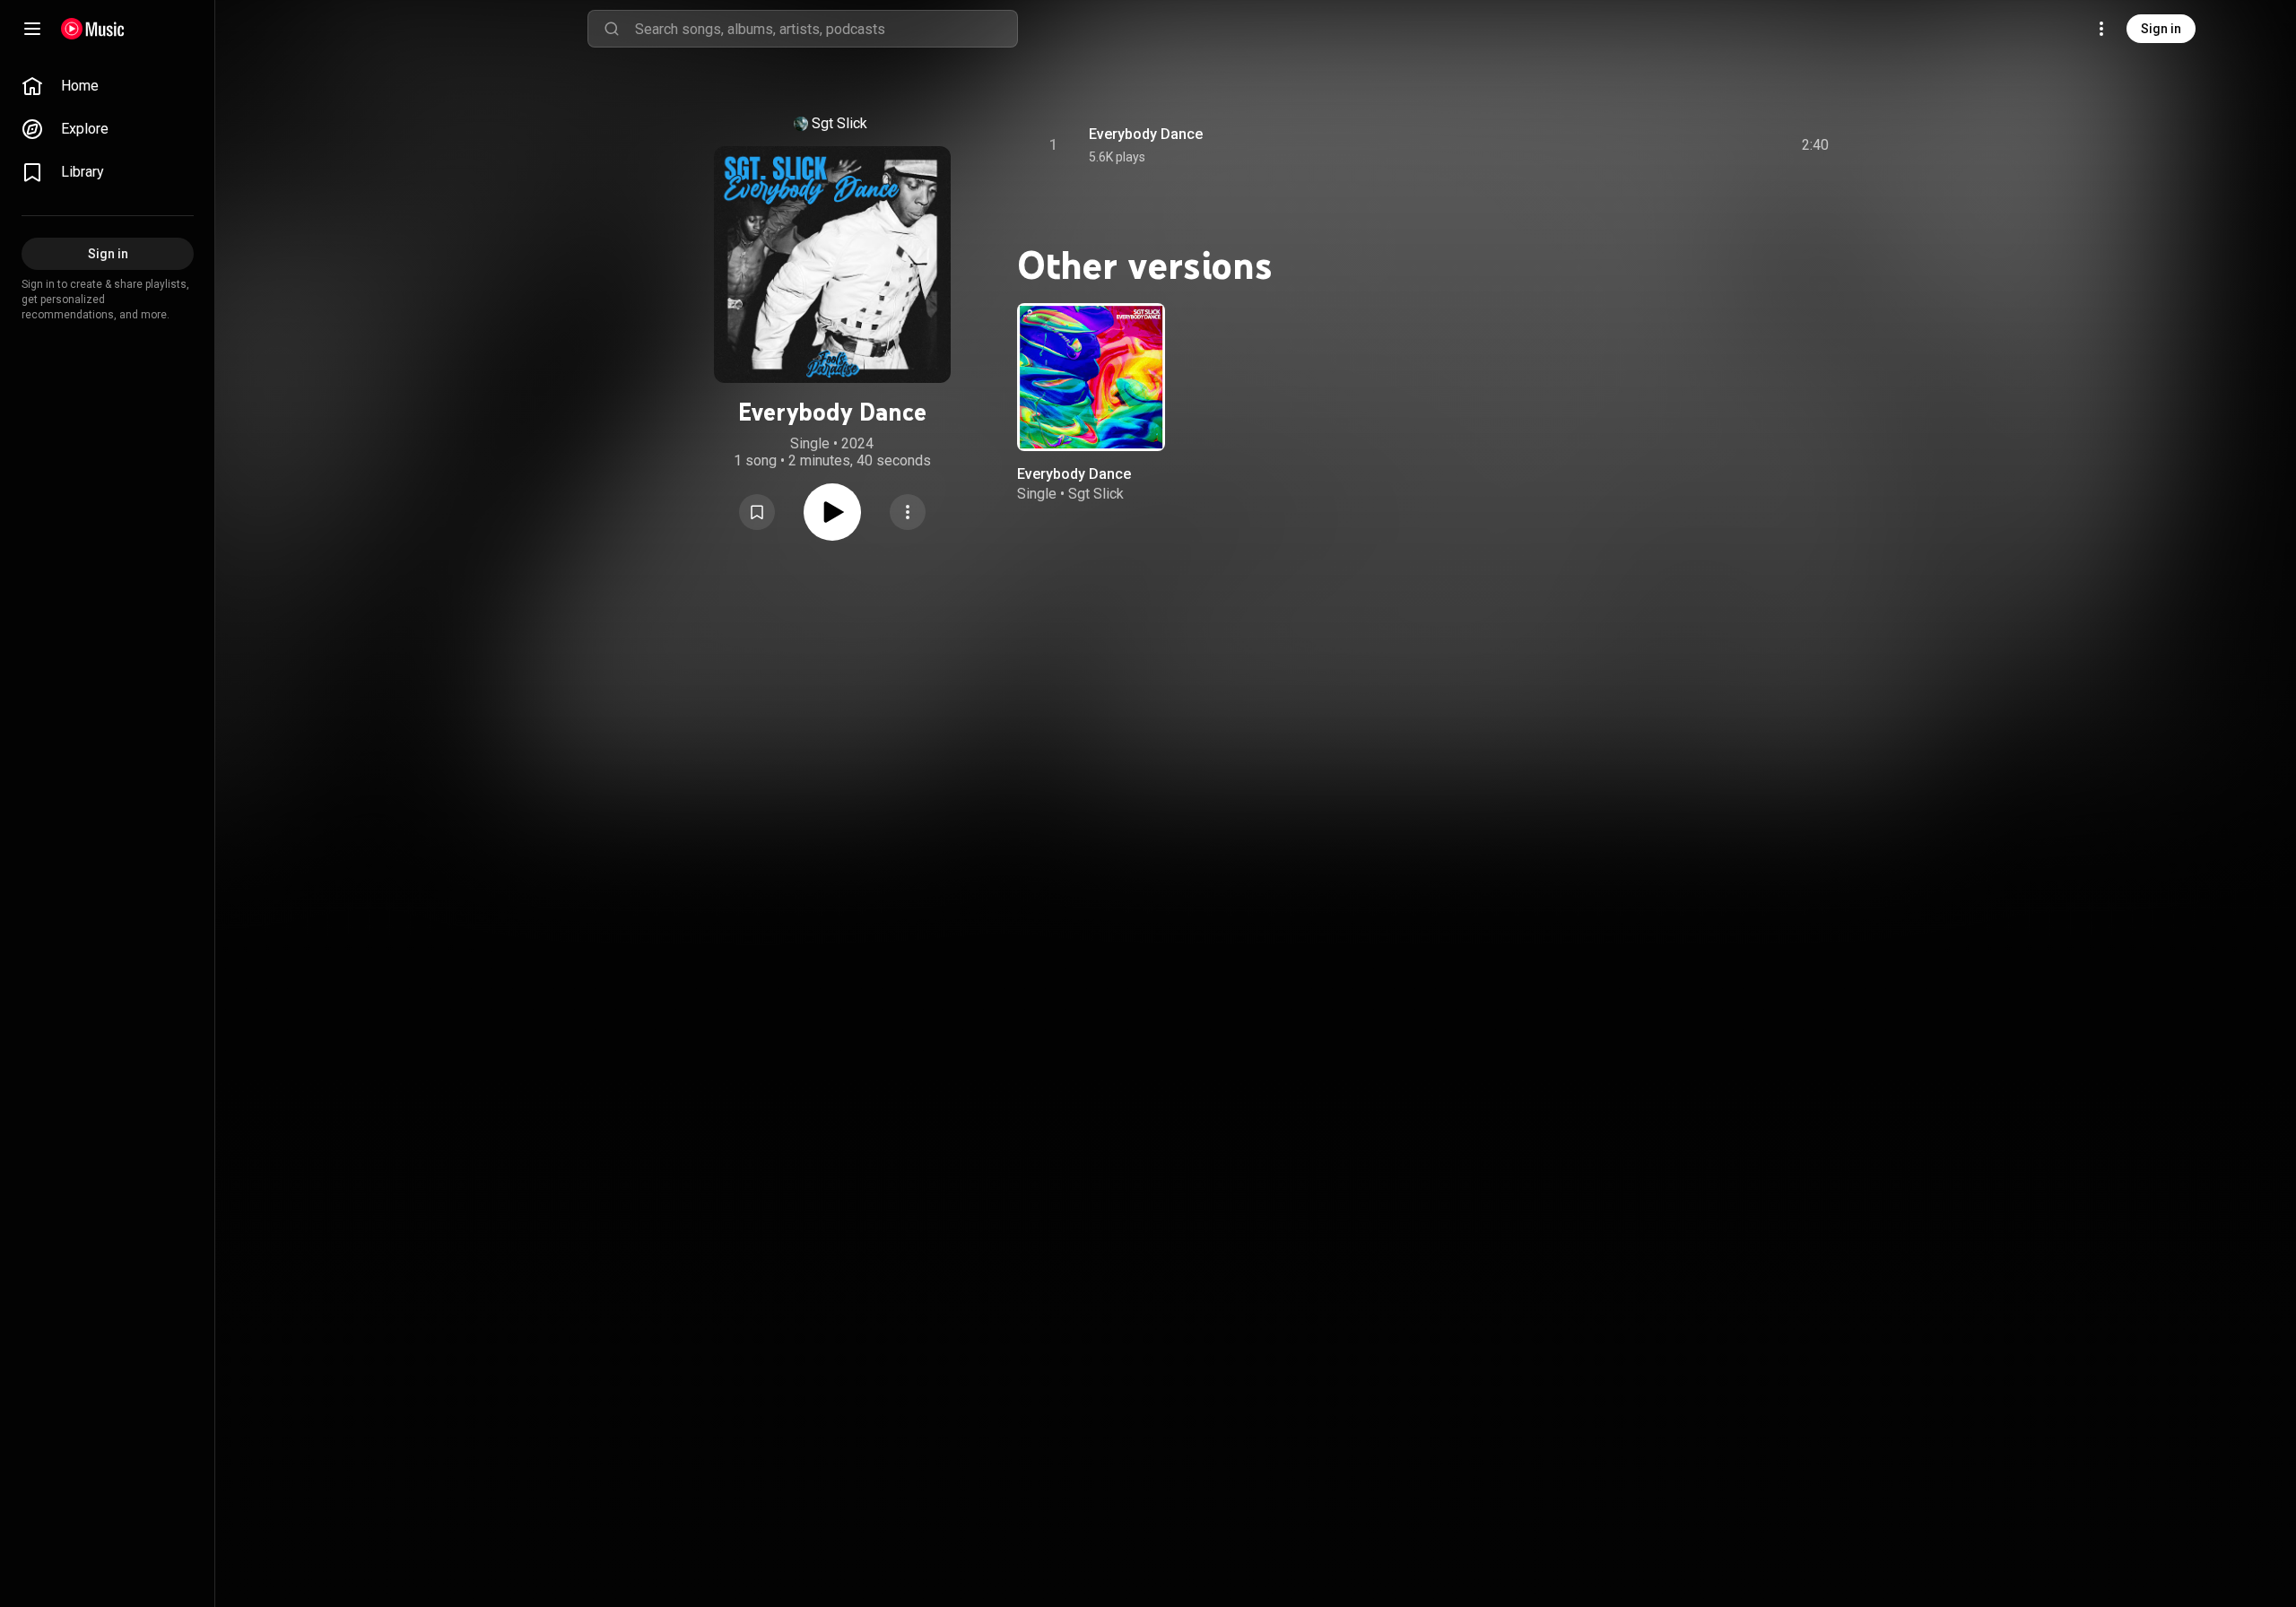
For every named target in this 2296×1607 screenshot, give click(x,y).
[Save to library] (757, 512)
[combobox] (826, 29)
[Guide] (32, 29)
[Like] (1680, 145)
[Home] (93, 29)
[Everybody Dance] (1091, 377)
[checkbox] (1816, 145)
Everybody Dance (1146, 134)
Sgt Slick (839, 123)
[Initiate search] (612, 29)
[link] (108, 86)
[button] (757, 512)
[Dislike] (1714, 145)
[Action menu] (908, 512)
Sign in (2161, 29)
